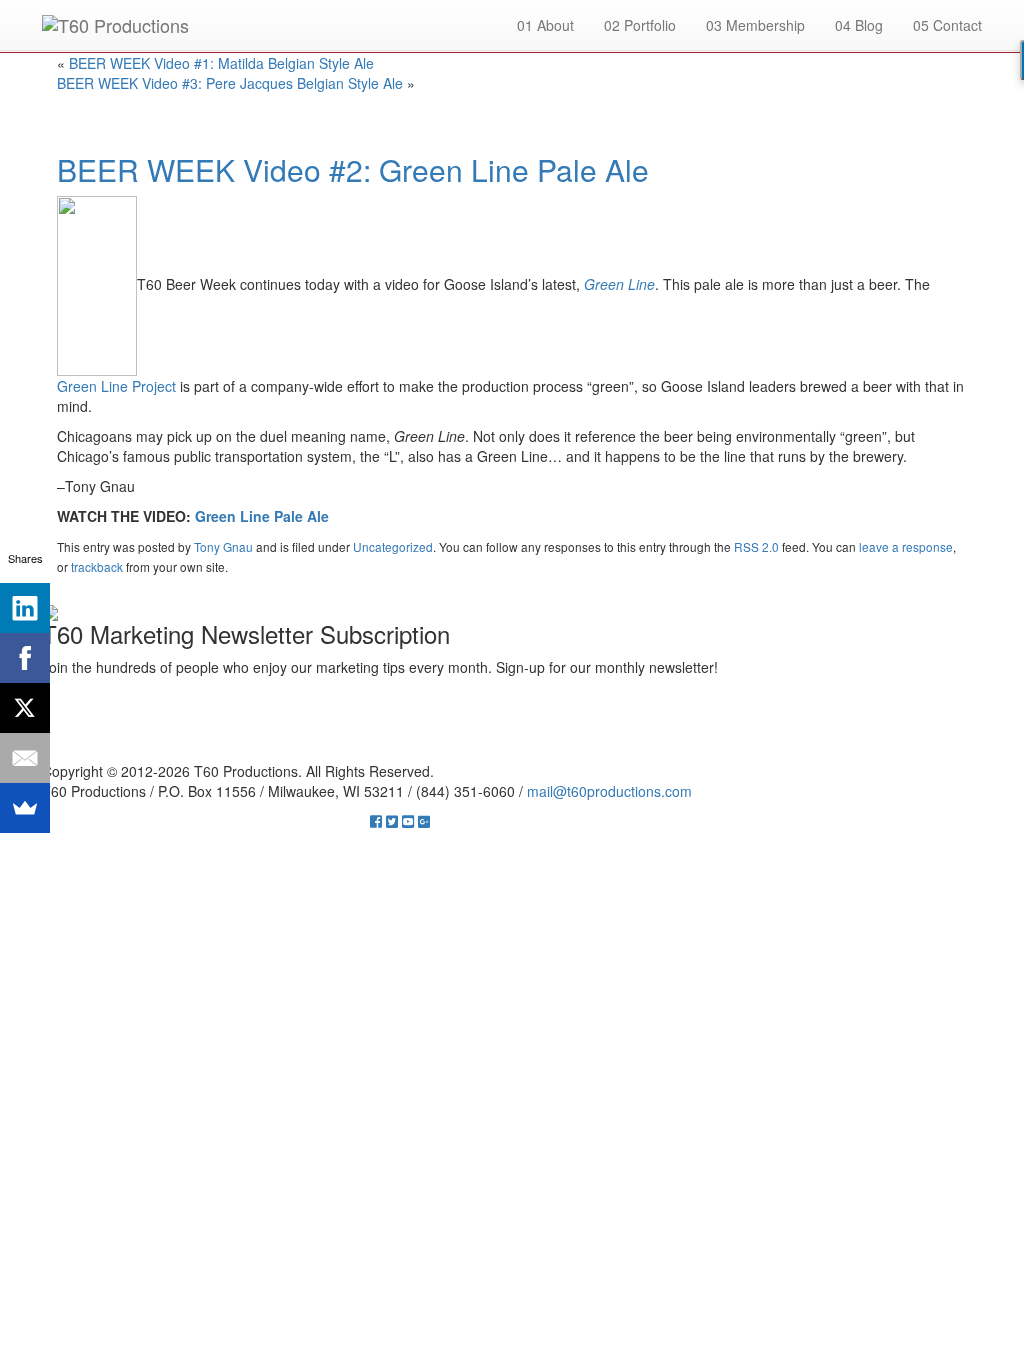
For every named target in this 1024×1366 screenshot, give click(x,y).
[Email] (25, 758)
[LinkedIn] (25, 608)
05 (947, 25)
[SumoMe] (25, 808)
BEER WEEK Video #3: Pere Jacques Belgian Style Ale (230, 83)
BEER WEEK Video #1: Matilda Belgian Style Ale (221, 63)
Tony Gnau (223, 546)
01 (545, 25)
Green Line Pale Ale (262, 516)
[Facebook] (25, 658)
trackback (97, 566)
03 (755, 25)
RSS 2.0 (756, 546)
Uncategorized (393, 546)
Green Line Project (116, 386)
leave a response (906, 546)
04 (859, 25)
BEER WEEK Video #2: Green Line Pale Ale (353, 169)
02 (640, 25)
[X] (25, 708)
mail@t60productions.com (609, 791)
